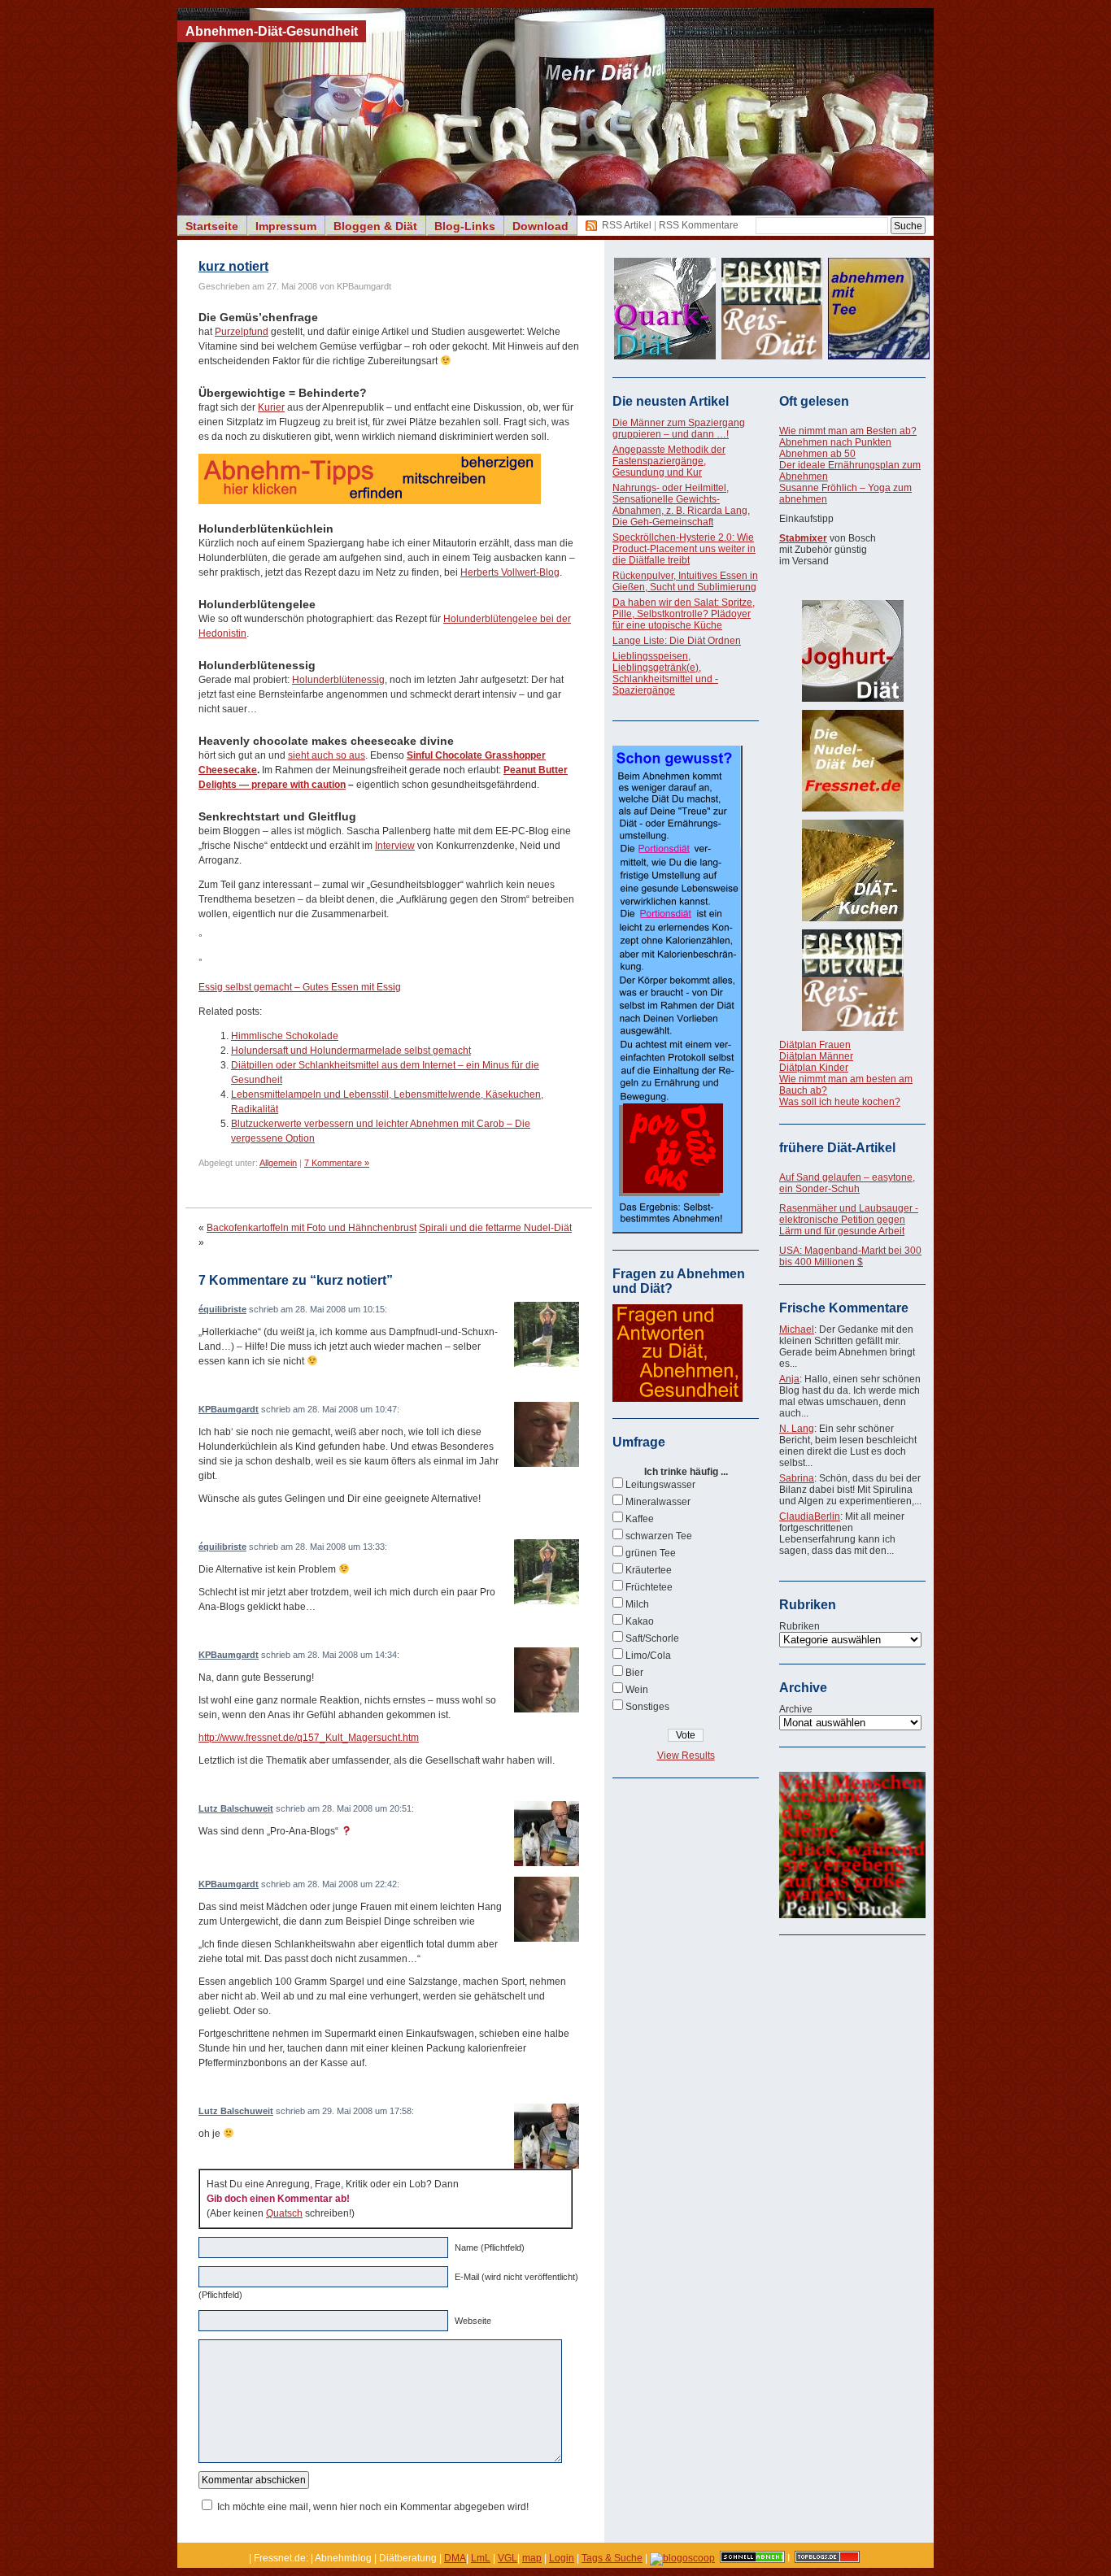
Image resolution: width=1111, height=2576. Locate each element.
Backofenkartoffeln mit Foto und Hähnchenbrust (312, 1228)
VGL (508, 2558)
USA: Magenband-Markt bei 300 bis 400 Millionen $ (850, 1256)
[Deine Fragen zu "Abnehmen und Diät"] (677, 1399)
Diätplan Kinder (814, 1068)
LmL (481, 2558)
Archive (796, 1709)
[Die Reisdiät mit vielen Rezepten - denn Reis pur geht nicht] (852, 980)
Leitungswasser (660, 1485)
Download (540, 226)
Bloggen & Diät (375, 226)
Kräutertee (649, 1570)
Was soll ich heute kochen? (840, 1102)
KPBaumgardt (229, 1409)
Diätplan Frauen (815, 1045)
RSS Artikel (627, 225)
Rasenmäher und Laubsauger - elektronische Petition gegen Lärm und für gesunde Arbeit (849, 1220)
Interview (395, 846)
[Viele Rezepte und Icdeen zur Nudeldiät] (852, 761)
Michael (797, 1329)
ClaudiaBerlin (810, 1516)
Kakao (640, 1621)
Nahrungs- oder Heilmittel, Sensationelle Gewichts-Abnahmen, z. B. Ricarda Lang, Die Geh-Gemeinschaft (681, 505)
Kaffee (640, 1519)
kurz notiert (233, 266)
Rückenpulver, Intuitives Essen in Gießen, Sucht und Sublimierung (685, 581)
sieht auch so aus (327, 755)
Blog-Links (465, 226)
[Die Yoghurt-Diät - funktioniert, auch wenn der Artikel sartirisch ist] (852, 651)
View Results (686, 1756)
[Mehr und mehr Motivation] (852, 1915)
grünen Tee (651, 1553)
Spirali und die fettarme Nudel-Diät (495, 1228)
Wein (637, 1690)
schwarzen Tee (659, 1536)
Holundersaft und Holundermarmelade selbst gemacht (351, 1051)
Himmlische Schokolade (285, 1036)
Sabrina (797, 1478)
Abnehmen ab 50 (817, 454)
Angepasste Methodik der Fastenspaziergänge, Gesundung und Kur (669, 461)
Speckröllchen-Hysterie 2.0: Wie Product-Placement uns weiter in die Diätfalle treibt (684, 549)
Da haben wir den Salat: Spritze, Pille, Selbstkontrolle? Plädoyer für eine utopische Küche (684, 614)
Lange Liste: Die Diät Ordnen (677, 641)
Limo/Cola (648, 1656)
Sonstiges (647, 1707)
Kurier (271, 407)
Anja (789, 1379)
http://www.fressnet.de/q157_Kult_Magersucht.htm (309, 1738)
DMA (455, 2558)
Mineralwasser (658, 1502)
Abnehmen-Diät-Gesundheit (272, 31)
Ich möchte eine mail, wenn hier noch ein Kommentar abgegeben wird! (373, 2507)
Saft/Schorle (652, 1638)
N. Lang (797, 1429)
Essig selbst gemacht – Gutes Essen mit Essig (300, 987)
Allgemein (278, 1163)
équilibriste (222, 1309)
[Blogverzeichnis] (682, 2558)
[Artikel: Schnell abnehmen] (752, 2558)
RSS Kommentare (699, 225)
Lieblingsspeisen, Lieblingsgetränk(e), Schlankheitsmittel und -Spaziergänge (665, 673)
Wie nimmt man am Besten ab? (848, 431)
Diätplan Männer (816, 1056)
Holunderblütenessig (338, 680)
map (532, 2558)
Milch (637, 1604)
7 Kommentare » (337, 1163)
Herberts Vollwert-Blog (510, 572)
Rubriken (799, 1626)
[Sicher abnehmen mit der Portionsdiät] (677, 1230)
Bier (634, 1673)
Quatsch (284, 2213)
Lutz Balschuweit (236, 1808)
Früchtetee (649, 1587)
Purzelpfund (242, 332)
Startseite (212, 226)
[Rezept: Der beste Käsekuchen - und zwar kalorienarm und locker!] (852, 870)
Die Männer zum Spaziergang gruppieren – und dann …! (679, 429)
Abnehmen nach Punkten (835, 442)
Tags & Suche (612, 2558)
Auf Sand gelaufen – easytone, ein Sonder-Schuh (847, 1183)
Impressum (286, 226)
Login (562, 2558)
